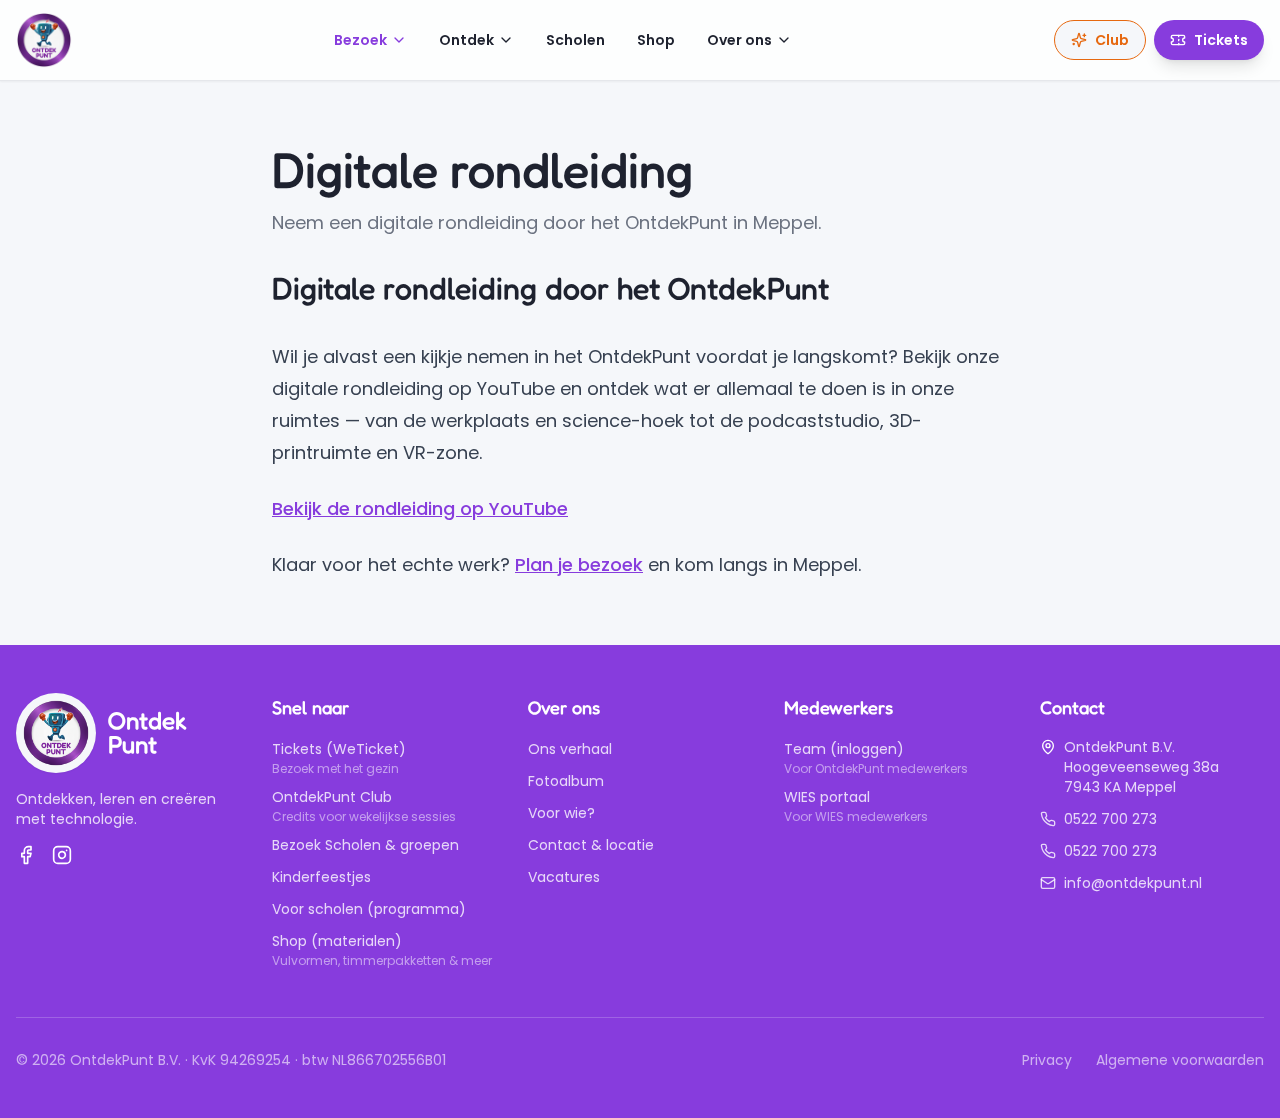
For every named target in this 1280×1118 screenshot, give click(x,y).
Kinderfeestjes (321, 877)
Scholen (575, 40)
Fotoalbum (566, 781)
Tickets (1221, 40)
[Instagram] (62, 855)
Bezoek (360, 40)
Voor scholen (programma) (369, 909)
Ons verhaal (570, 749)
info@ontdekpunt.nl (1133, 883)
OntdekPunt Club (332, 797)
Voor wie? (561, 813)
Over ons (739, 40)
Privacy (1047, 1060)
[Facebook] (26, 855)
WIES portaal (827, 797)
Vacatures (564, 877)
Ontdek (466, 40)
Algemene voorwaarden (1180, 1060)
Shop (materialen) (337, 941)
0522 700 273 (1110, 819)
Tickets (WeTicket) (339, 749)
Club (1112, 40)
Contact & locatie (591, 845)
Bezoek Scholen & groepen (365, 845)
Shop (656, 40)
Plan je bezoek (579, 564)
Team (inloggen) (844, 749)
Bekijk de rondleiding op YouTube (420, 508)
